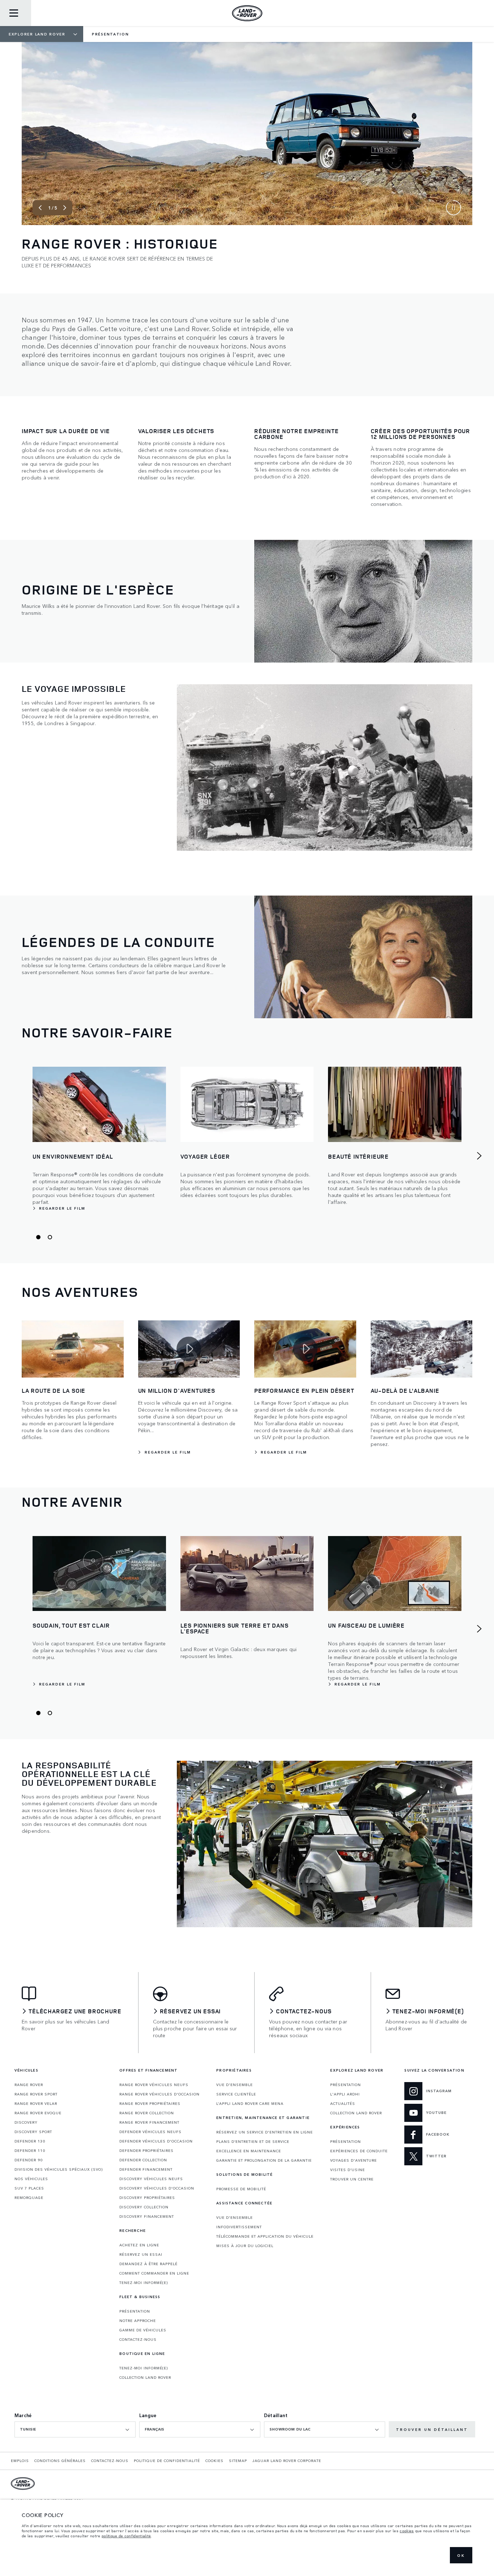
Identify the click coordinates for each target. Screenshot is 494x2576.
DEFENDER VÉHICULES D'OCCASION (156, 2141)
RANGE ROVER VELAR (36, 2103)
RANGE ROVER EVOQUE (38, 2113)
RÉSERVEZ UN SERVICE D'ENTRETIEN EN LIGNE (265, 2132)
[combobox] (75, 2429)
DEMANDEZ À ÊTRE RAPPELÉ (148, 2264)
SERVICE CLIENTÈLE (236, 2094)
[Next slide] (65, 208)
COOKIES (214, 2461)
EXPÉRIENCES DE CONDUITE (359, 2151)
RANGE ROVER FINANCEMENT (149, 2122)
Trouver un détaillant (432, 2429)
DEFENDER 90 (29, 2160)
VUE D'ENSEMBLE (235, 2085)
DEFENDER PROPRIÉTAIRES (146, 2150)
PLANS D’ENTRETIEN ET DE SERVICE (253, 2141)
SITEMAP (238, 2461)
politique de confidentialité (126, 2536)
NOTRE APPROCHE (138, 2321)
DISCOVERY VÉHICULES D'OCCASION (157, 2188)
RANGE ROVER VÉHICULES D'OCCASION (159, 2094)
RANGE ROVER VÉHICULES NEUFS (154, 2085)
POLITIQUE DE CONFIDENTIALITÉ (167, 2461)
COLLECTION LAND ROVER (145, 2377)
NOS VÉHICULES (31, 2179)
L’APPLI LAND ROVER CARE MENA (250, 2103)
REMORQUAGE (29, 2198)
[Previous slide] (40, 208)
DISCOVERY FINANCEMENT (147, 2216)
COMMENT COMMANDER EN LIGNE (154, 2273)
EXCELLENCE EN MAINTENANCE (249, 2151)
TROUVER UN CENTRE (352, 2179)
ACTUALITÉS (343, 2103)
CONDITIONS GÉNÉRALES (60, 2461)
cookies (407, 2531)
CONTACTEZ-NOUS (138, 2339)
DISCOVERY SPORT (33, 2132)
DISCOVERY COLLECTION (144, 2207)
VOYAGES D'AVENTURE (354, 2160)
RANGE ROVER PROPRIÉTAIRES (150, 2103)
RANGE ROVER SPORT (36, 2094)
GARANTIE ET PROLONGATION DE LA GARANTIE (264, 2160)
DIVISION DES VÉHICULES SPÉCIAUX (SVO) (59, 2169)
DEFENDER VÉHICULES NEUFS (150, 2132)
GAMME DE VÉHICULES (143, 2330)
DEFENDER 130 (30, 2141)
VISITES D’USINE (348, 2170)
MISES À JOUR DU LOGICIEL (245, 2246)
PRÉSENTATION (135, 2311)
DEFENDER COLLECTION (143, 2160)
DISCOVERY (26, 2122)
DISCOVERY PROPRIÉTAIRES (147, 2198)
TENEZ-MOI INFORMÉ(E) (144, 2283)
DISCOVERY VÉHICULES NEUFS (151, 2179)
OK (461, 2555)
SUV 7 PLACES (29, 2188)
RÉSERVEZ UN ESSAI (141, 2254)
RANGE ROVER (29, 2085)
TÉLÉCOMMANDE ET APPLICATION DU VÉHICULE (265, 2236)
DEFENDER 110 (30, 2150)
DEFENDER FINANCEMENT (146, 2169)
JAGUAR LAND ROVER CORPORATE (287, 2461)
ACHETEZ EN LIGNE (139, 2245)
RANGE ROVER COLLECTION (147, 2113)
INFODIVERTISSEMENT (239, 2227)
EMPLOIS (20, 2461)
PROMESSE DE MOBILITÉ (241, 2189)
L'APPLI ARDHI (345, 2094)
